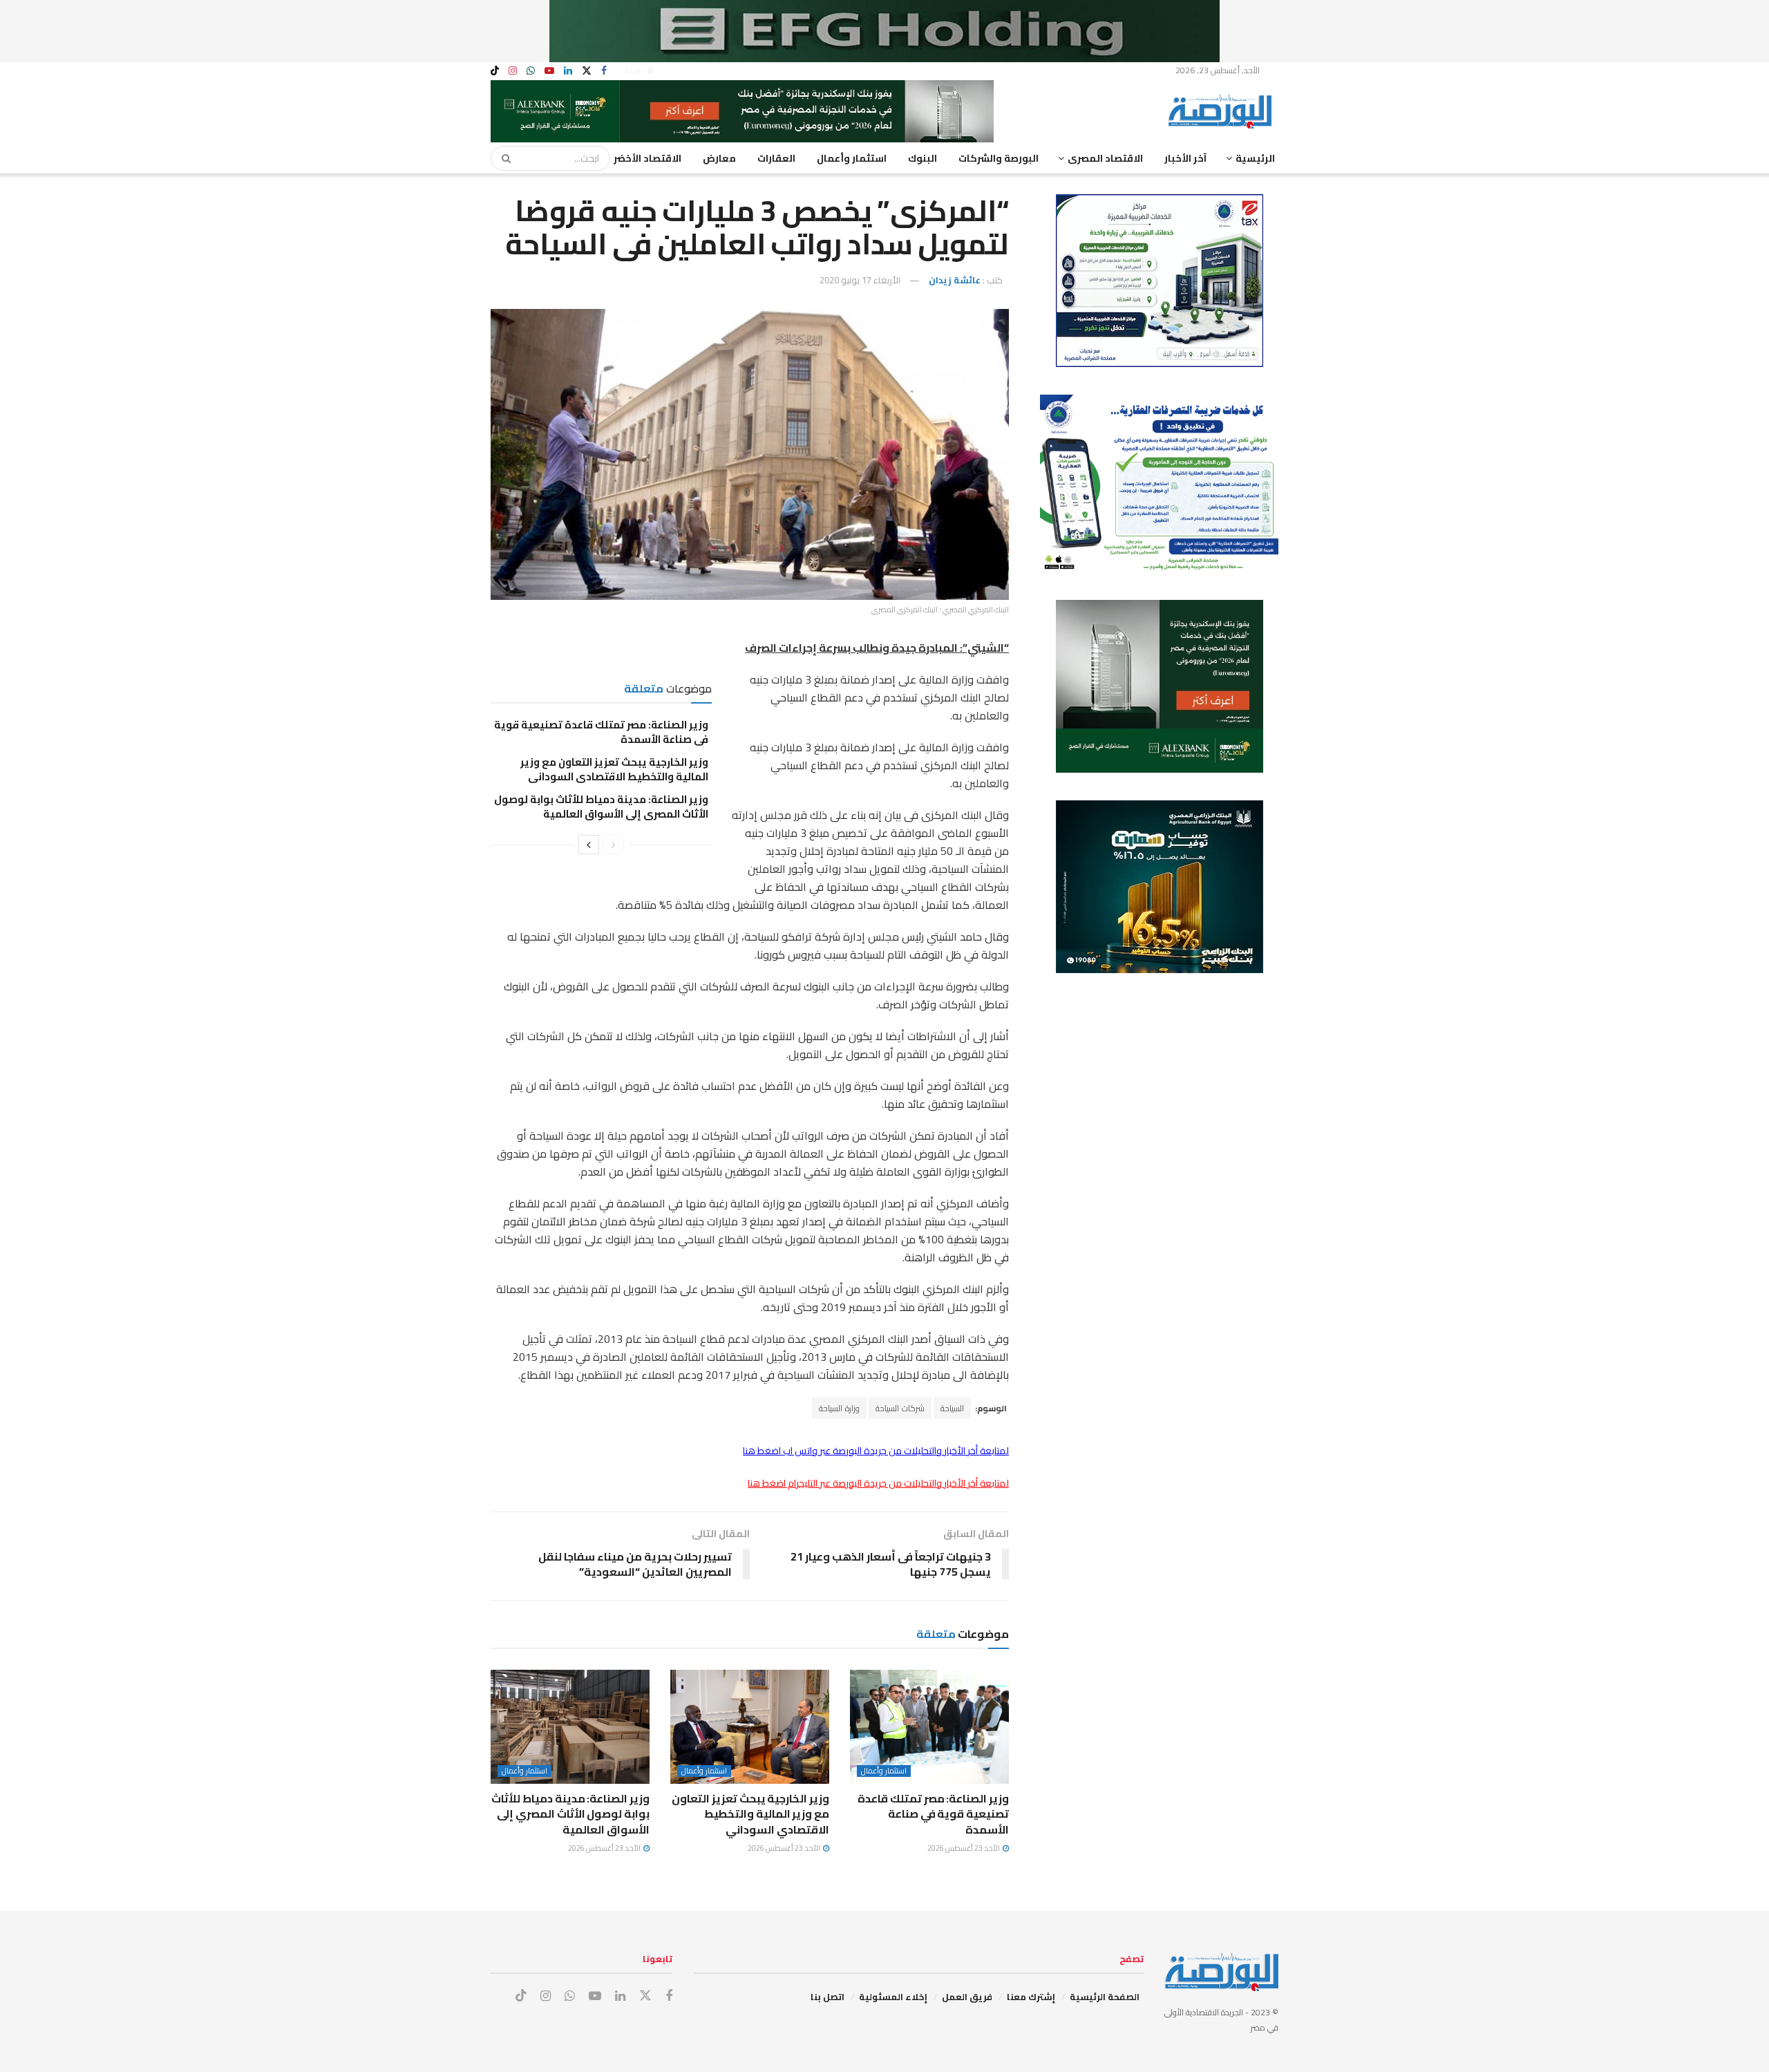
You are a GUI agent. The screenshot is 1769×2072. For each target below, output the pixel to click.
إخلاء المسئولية (893, 1997)
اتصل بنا (827, 1997)
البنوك (923, 158)
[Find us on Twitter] (587, 71)
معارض (719, 158)
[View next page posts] (589, 845)
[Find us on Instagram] (513, 71)
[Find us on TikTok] (495, 71)
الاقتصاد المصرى (1105, 158)
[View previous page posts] (614, 845)
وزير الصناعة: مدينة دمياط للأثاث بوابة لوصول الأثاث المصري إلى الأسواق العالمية (601, 807)
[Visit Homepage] (1223, 111)
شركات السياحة (900, 1408)
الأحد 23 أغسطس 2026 (964, 1848)
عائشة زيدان (955, 280)
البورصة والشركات (999, 158)
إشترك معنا (1031, 1997)
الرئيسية (1255, 158)
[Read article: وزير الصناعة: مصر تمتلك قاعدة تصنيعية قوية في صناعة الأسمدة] (929, 1726)
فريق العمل (967, 1997)
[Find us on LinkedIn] (568, 71)
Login (636, 70)
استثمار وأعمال (852, 158)
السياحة (952, 1408)
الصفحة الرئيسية (1105, 1997)
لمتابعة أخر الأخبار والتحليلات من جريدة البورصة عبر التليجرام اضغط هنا (878, 1483)
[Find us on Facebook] (604, 71)
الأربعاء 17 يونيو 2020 (860, 280)
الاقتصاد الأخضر (647, 158)
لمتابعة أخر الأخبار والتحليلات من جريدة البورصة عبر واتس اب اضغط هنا (876, 1451)
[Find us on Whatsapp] (531, 71)
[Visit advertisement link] (884, 31)
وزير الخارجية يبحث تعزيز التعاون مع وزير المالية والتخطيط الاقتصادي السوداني (614, 769)
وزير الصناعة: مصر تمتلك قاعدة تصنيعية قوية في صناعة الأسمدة (601, 732)
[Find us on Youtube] (549, 71)
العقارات (776, 158)
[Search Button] (502, 158)
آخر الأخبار (1185, 158)
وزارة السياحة (839, 1408)
